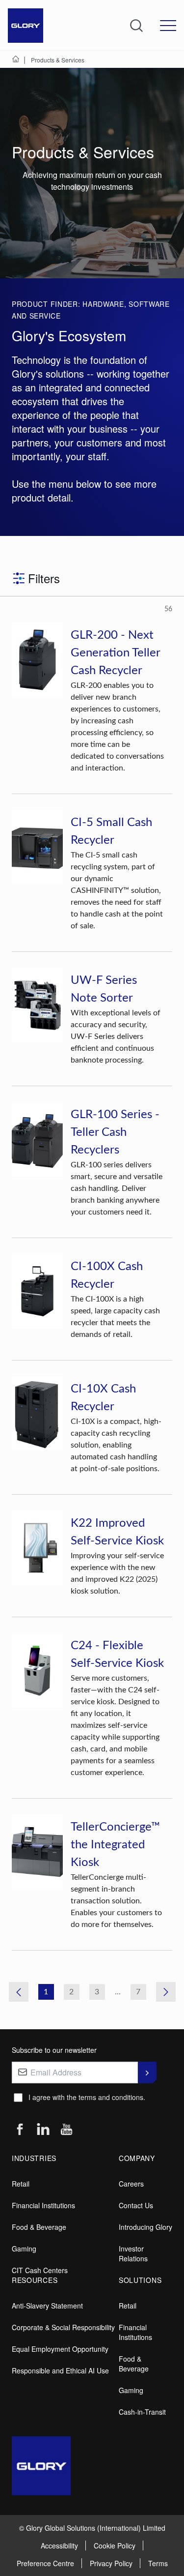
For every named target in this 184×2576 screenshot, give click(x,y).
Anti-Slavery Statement (47, 2306)
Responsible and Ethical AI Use (60, 2370)
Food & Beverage (39, 2227)
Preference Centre (45, 2563)
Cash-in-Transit (142, 2412)
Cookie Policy (115, 2546)
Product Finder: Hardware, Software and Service (91, 310)
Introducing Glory (145, 2227)
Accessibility (59, 2546)
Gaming (24, 2249)
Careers (131, 2184)
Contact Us (136, 2205)
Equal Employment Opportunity (60, 2349)
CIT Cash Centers (40, 2270)
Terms (158, 2563)
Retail (21, 2184)
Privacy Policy (111, 2563)
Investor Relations (133, 2253)
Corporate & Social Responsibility (63, 2327)
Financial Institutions (43, 2205)
